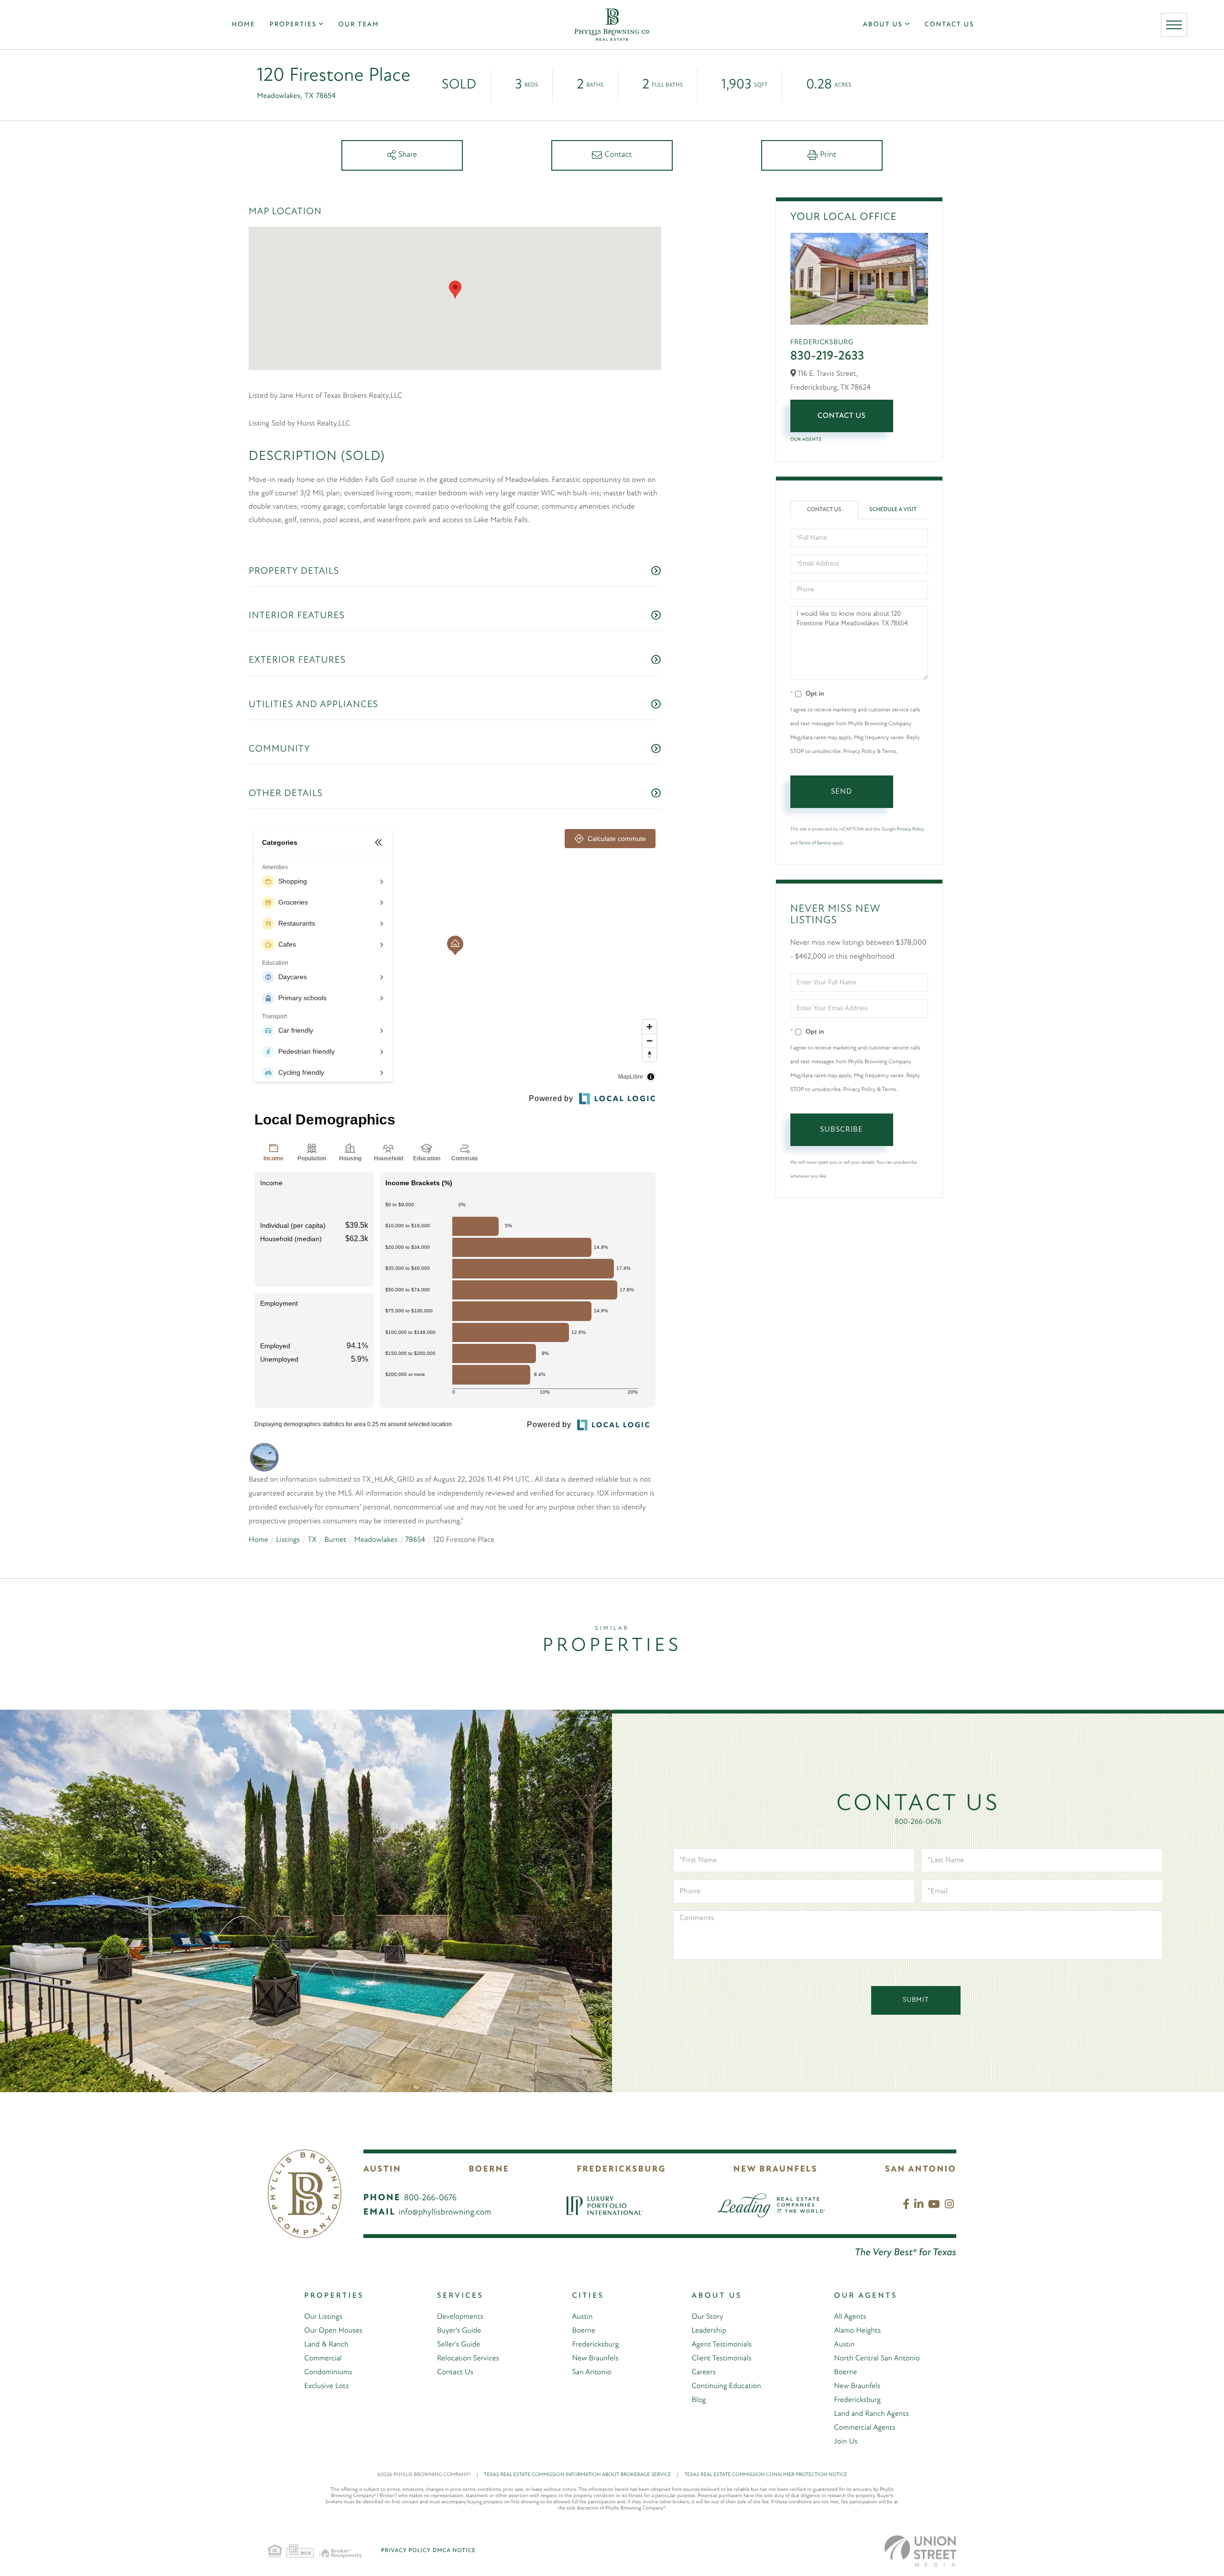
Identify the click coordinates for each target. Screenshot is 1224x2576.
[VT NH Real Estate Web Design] (920, 2551)
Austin (382, 2170)
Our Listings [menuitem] (323, 2317)
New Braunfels (776, 2170)
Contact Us (842, 416)
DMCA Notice (454, 2551)
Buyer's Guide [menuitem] (459, 2331)
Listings (288, 1540)
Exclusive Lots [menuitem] (326, 2386)
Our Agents (806, 440)
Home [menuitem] (244, 25)
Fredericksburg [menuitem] (595, 2345)
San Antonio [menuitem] (591, 2372)
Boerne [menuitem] (583, 2331)
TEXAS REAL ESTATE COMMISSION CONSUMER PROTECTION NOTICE (765, 2475)
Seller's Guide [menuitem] (459, 2345)
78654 (415, 1540)
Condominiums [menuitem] (328, 2372)
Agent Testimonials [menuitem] (722, 2345)
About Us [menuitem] (883, 25)
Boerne (489, 2170)
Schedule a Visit (893, 510)
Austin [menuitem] (582, 2317)
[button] (455, 289)
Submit (916, 2000)
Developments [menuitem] (460, 2317)
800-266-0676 (918, 1822)
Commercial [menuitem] (323, 2358)
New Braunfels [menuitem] (595, 2358)
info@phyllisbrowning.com (445, 2213)
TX (312, 1540)
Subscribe (841, 1130)
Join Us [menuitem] (846, 2442)
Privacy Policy (910, 829)
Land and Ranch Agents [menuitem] (871, 2414)
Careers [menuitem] (704, 2372)
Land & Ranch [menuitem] (326, 2345)
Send (841, 792)
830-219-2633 (827, 356)
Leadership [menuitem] (709, 2331)
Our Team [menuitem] (359, 25)
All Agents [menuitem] (850, 2317)
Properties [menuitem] (293, 25)
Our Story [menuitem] (708, 2317)
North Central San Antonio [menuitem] (877, 2358)
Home (258, 1540)
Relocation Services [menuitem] (468, 2358)
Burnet (335, 1540)
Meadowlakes (376, 1540)
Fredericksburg (621, 2170)
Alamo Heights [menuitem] (857, 2331)
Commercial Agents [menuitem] (864, 2428)
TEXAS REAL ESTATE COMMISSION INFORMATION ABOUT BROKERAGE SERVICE (581, 2475)
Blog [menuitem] (699, 2400)
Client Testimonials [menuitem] (722, 2358)
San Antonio (921, 2170)
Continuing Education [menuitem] (727, 2386)
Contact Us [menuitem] (950, 25)
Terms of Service (815, 843)
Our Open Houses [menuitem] (333, 2331)
